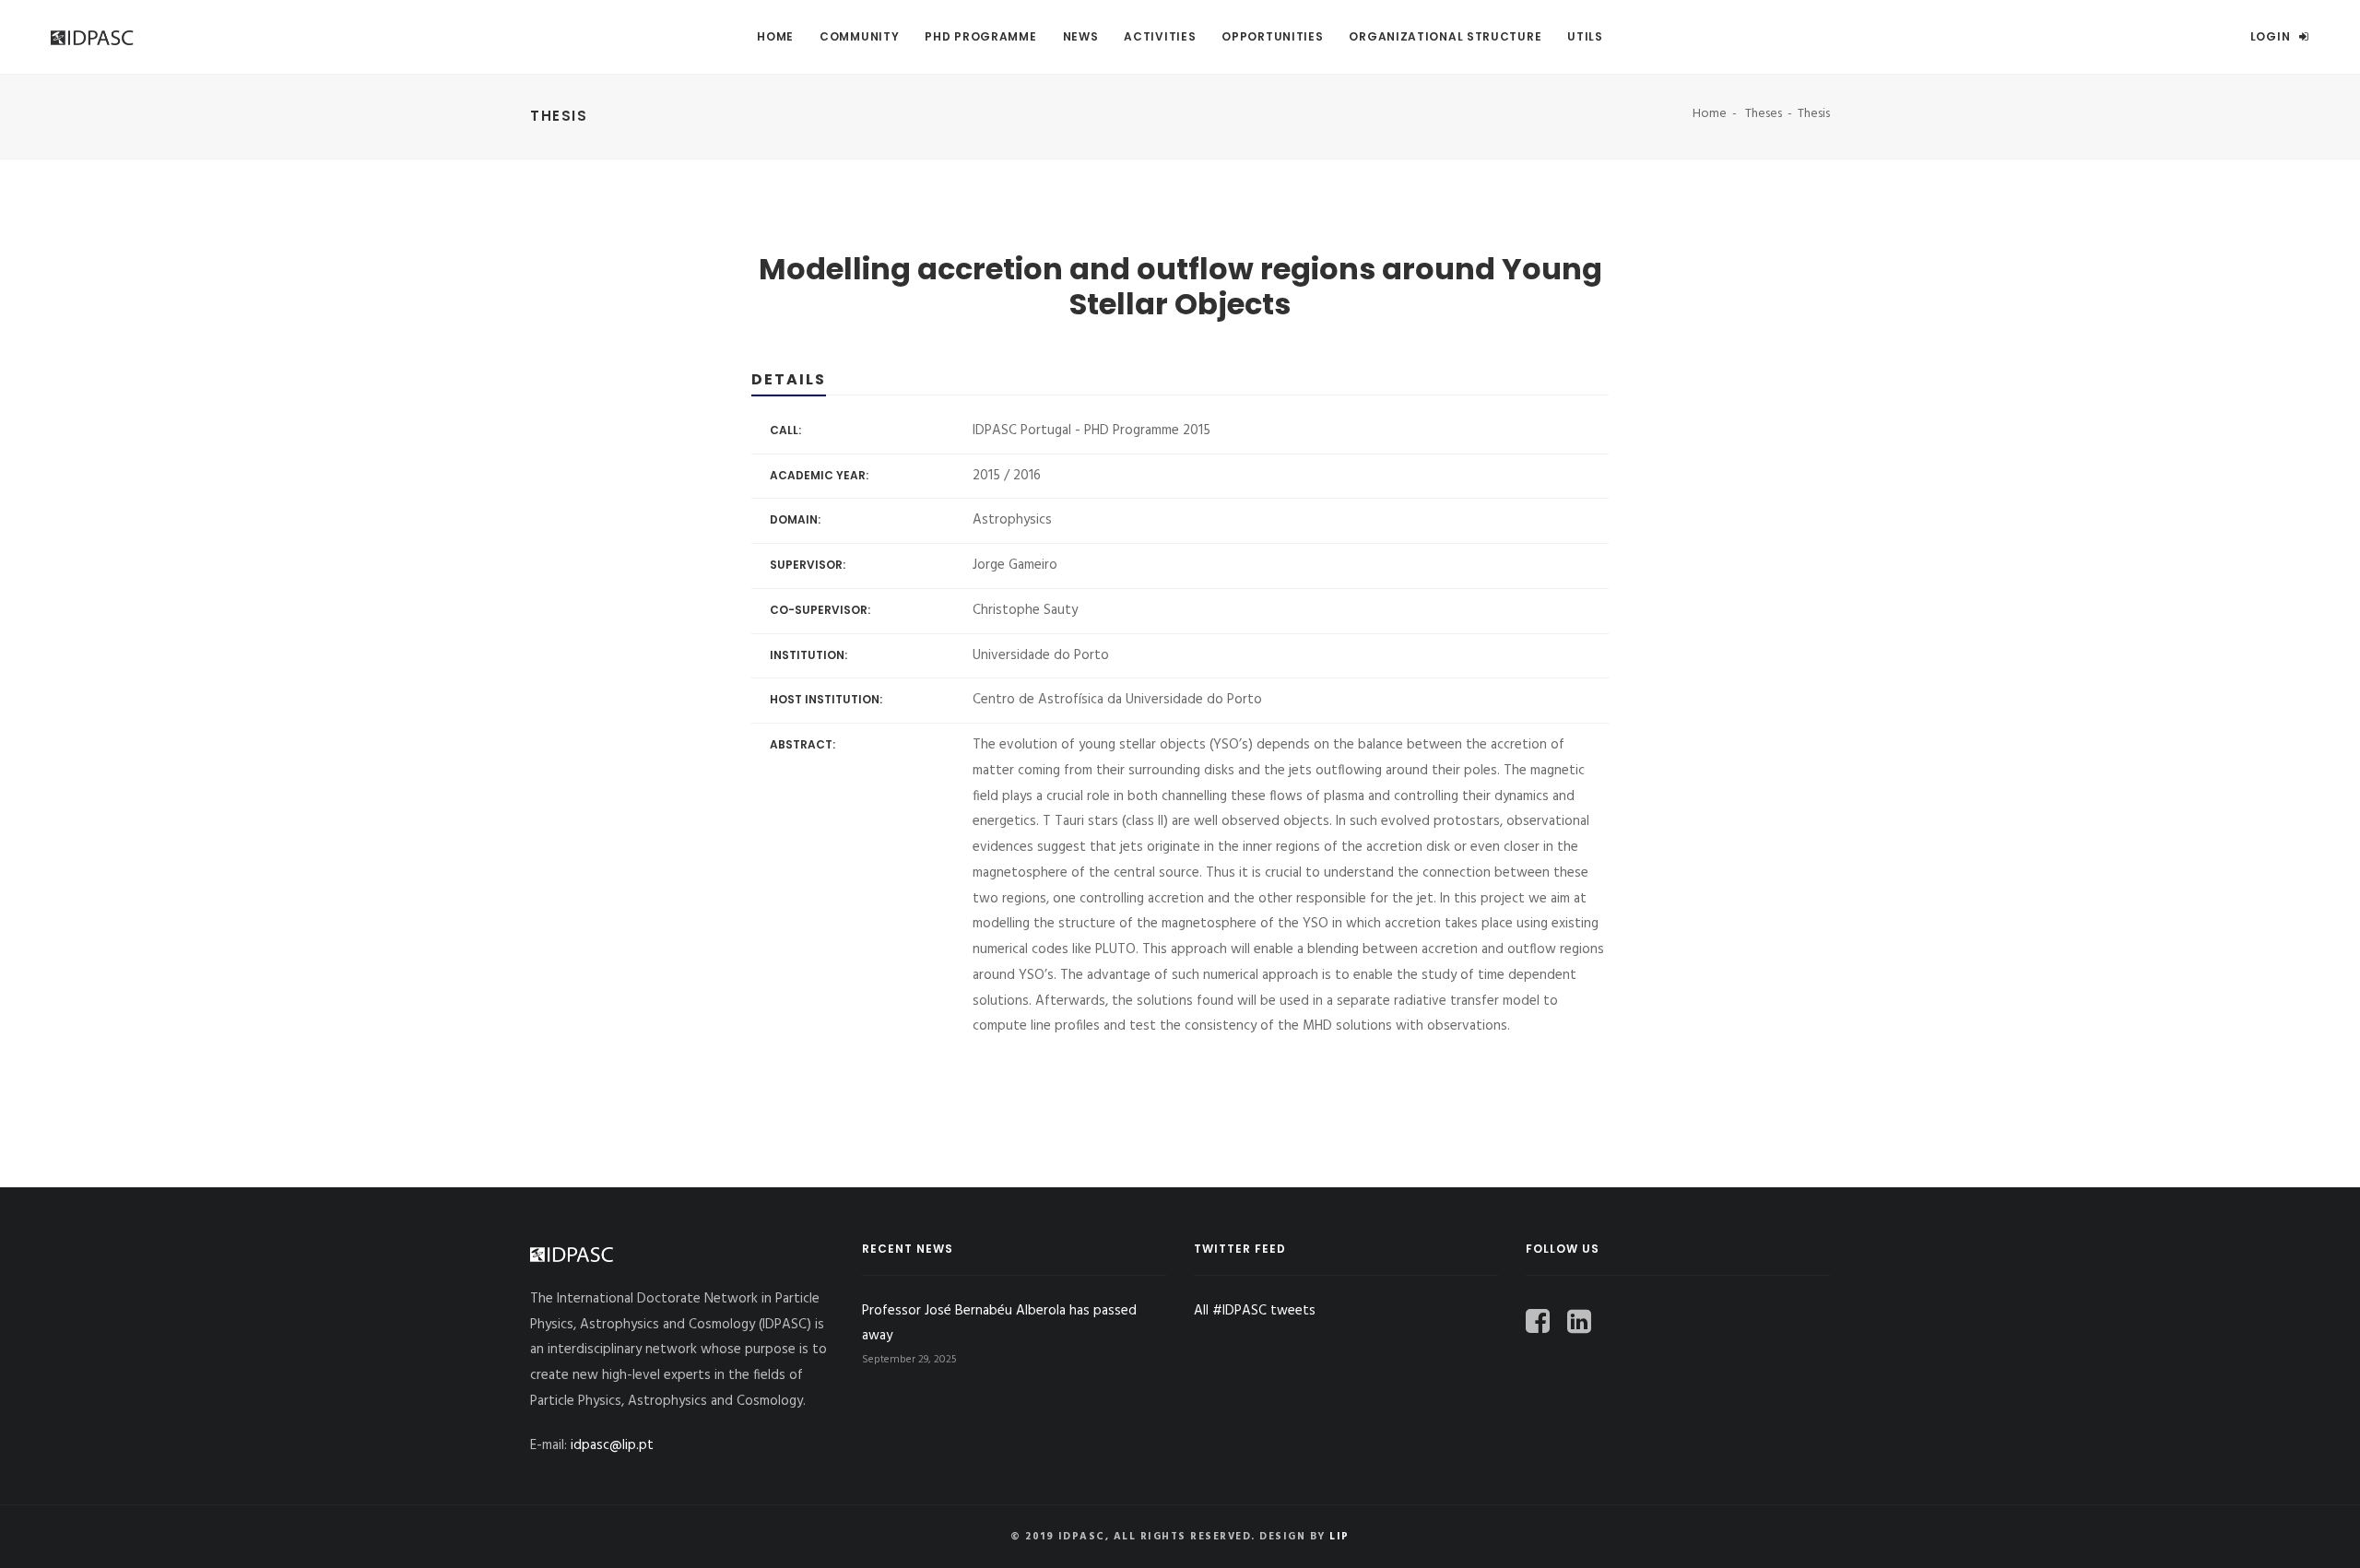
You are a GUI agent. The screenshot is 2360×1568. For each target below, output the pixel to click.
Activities (1160, 36)
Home (775, 36)
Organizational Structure (1445, 36)
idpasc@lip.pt (612, 1445)
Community (859, 36)
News (1081, 36)
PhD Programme (980, 36)
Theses (1764, 114)
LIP (1339, 1537)
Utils (1585, 36)
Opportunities (1272, 36)
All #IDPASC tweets (1255, 1311)
